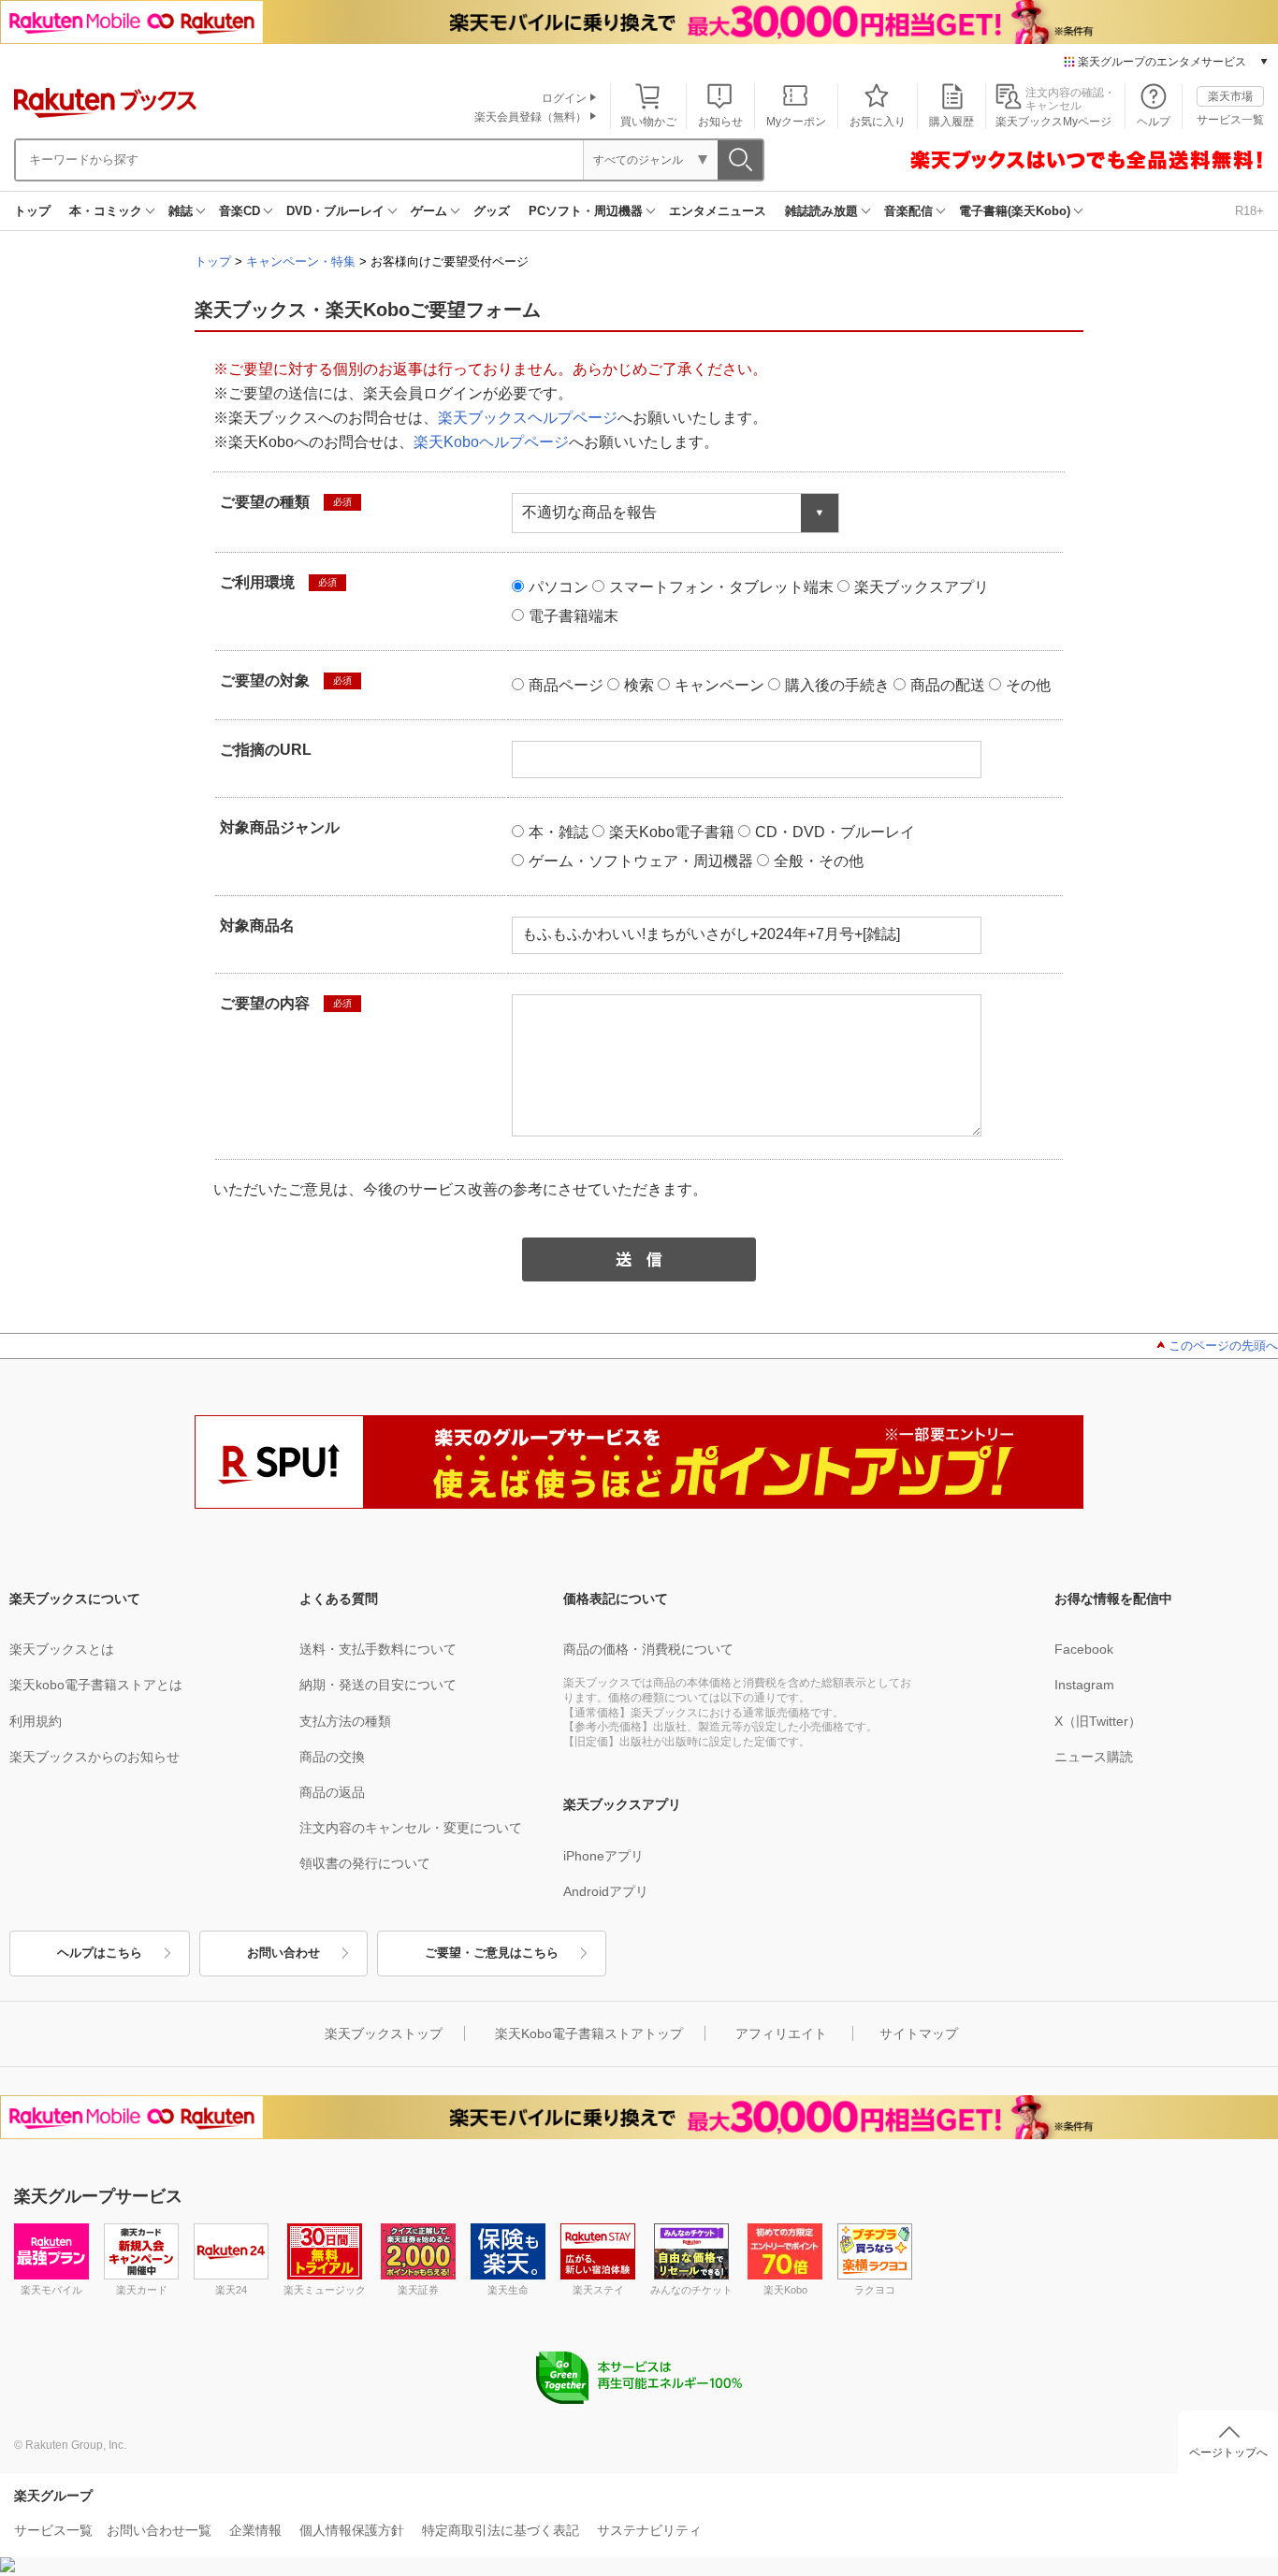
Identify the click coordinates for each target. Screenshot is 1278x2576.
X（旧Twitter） (1098, 1721)
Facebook (1084, 1649)
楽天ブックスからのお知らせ (94, 1757)
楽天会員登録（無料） (530, 117)
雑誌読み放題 (821, 211)
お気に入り (878, 122)
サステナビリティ (649, 2530)
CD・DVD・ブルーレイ (835, 832)
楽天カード (142, 2290)
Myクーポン (796, 122)
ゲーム (429, 211)
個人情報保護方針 (352, 2530)
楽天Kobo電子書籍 (672, 832)
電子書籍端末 (574, 616)
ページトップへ (1228, 2453)
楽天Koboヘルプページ (491, 442)
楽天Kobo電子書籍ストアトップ (589, 2033)
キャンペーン (719, 685)
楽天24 (231, 2290)
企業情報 (255, 2530)
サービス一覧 (1230, 120)
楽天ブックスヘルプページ (528, 418)
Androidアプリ (606, 1891)
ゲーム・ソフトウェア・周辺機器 (641, 861)
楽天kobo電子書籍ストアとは (96, 1685)
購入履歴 (951, 122)
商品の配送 (948, 685)
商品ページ (566, 685)
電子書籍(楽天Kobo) (1015, 211)
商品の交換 (332, 1757)
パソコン (559, 587)
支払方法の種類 (345, 1721)
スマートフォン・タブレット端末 (721, 587)
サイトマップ (919, 2033)
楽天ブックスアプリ (922, 587)
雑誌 (181, 211)
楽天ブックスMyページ (1053, 122)
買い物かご (648, 122)
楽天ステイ (598, 2290)
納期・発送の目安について (378, 1685)
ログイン (564, 98)
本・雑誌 (559, 832)
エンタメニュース (718, 211)
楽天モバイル (51, 2290)
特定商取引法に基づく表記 (501, 2530)
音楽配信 (908, 211)
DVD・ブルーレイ (335, 211)
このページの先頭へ (1223, 1346)
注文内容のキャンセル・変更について (411, 1828)
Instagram (1084, 1685)
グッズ (492, 211)
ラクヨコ (875, 2290)
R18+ (1249, 211)
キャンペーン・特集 (301, 261)
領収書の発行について (365, 1863)
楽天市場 (1230, 96)
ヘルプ (1154, 122)
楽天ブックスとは (62, 1649)
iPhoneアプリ (603, 1856)
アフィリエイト (781, 2033)
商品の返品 (332, 1792)
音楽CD (240, 211)
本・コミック (106, 211)
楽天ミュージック (325, 2290)
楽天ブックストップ (384, 2033)
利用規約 (36, 1721)
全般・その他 (819, 861)
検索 (639, 685)
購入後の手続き (837, 685)
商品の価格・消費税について (648, 1649)
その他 (1028, 685)
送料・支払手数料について (378, 1649)
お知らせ (720, 122)
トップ (32, 211)
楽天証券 (418, 2290)
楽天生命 (508, 2290)
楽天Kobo (785, 2290)
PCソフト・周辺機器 (586, 211)
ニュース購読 (1094, 1757)
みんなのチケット (691, 2290)
